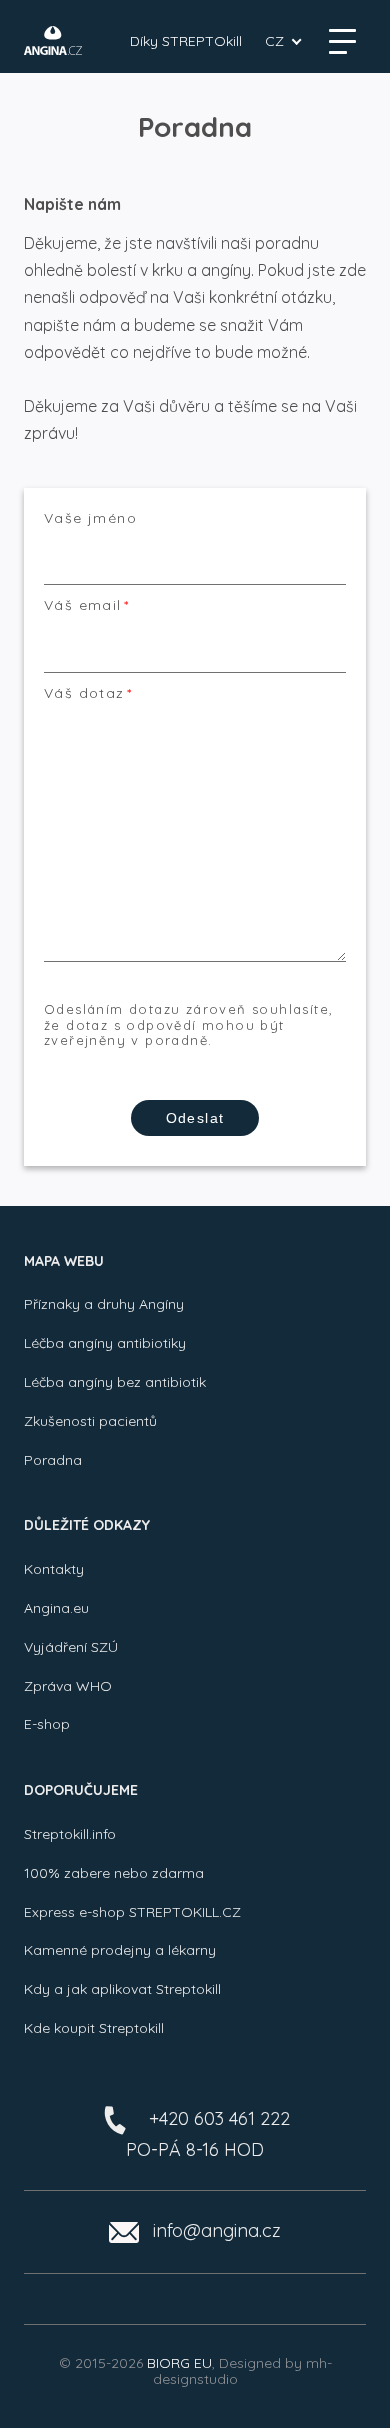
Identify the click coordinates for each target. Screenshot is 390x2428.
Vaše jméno (90, 518)
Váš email (83, 605)
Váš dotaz (84, 693)
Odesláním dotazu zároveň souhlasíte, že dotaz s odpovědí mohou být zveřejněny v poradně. (188, 1025)
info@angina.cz (217, 2230)
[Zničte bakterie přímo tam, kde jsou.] (53, 40)
